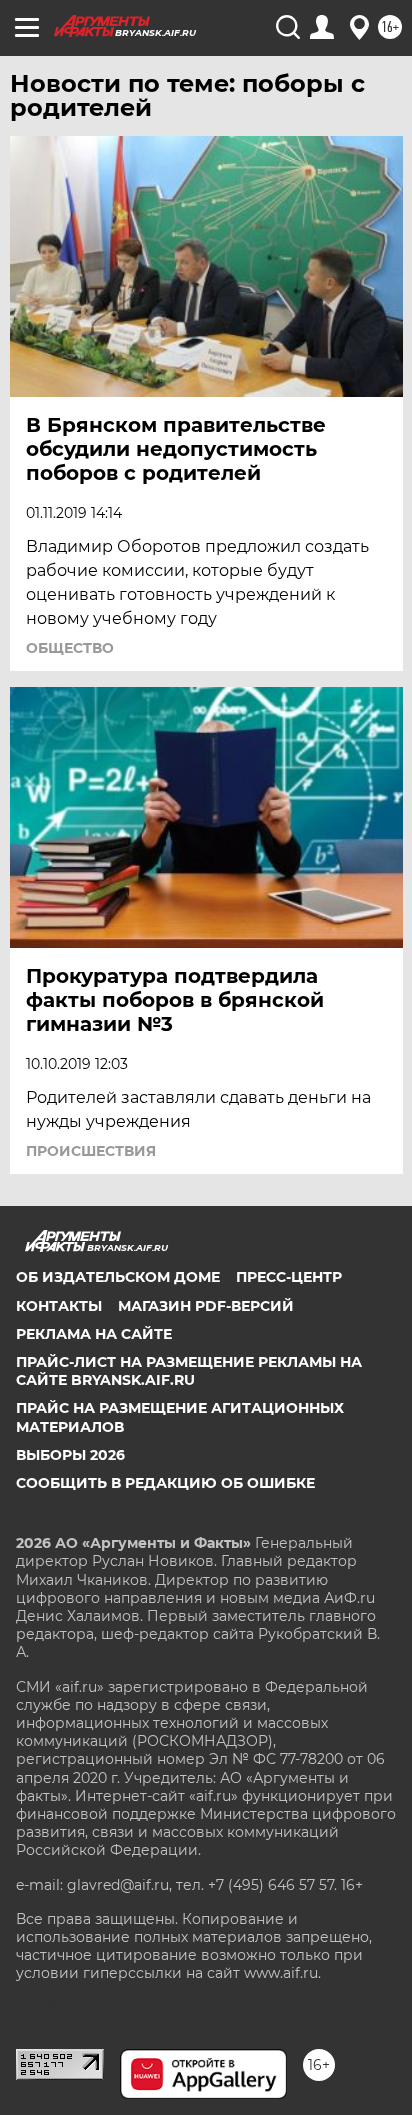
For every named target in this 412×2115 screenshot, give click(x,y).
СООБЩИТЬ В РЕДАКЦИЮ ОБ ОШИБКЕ (165, 1483)
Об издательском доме (118, 1277)
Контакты (59, 1306)
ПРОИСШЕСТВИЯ (91, 1151)
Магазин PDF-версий (206, 1306)
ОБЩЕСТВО (70, 648)
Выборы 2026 (70, 1455)
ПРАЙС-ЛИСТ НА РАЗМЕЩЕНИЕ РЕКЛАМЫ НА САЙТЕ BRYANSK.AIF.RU (189, 1371)
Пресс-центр (289, 1277)
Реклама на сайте (94, 1334)
